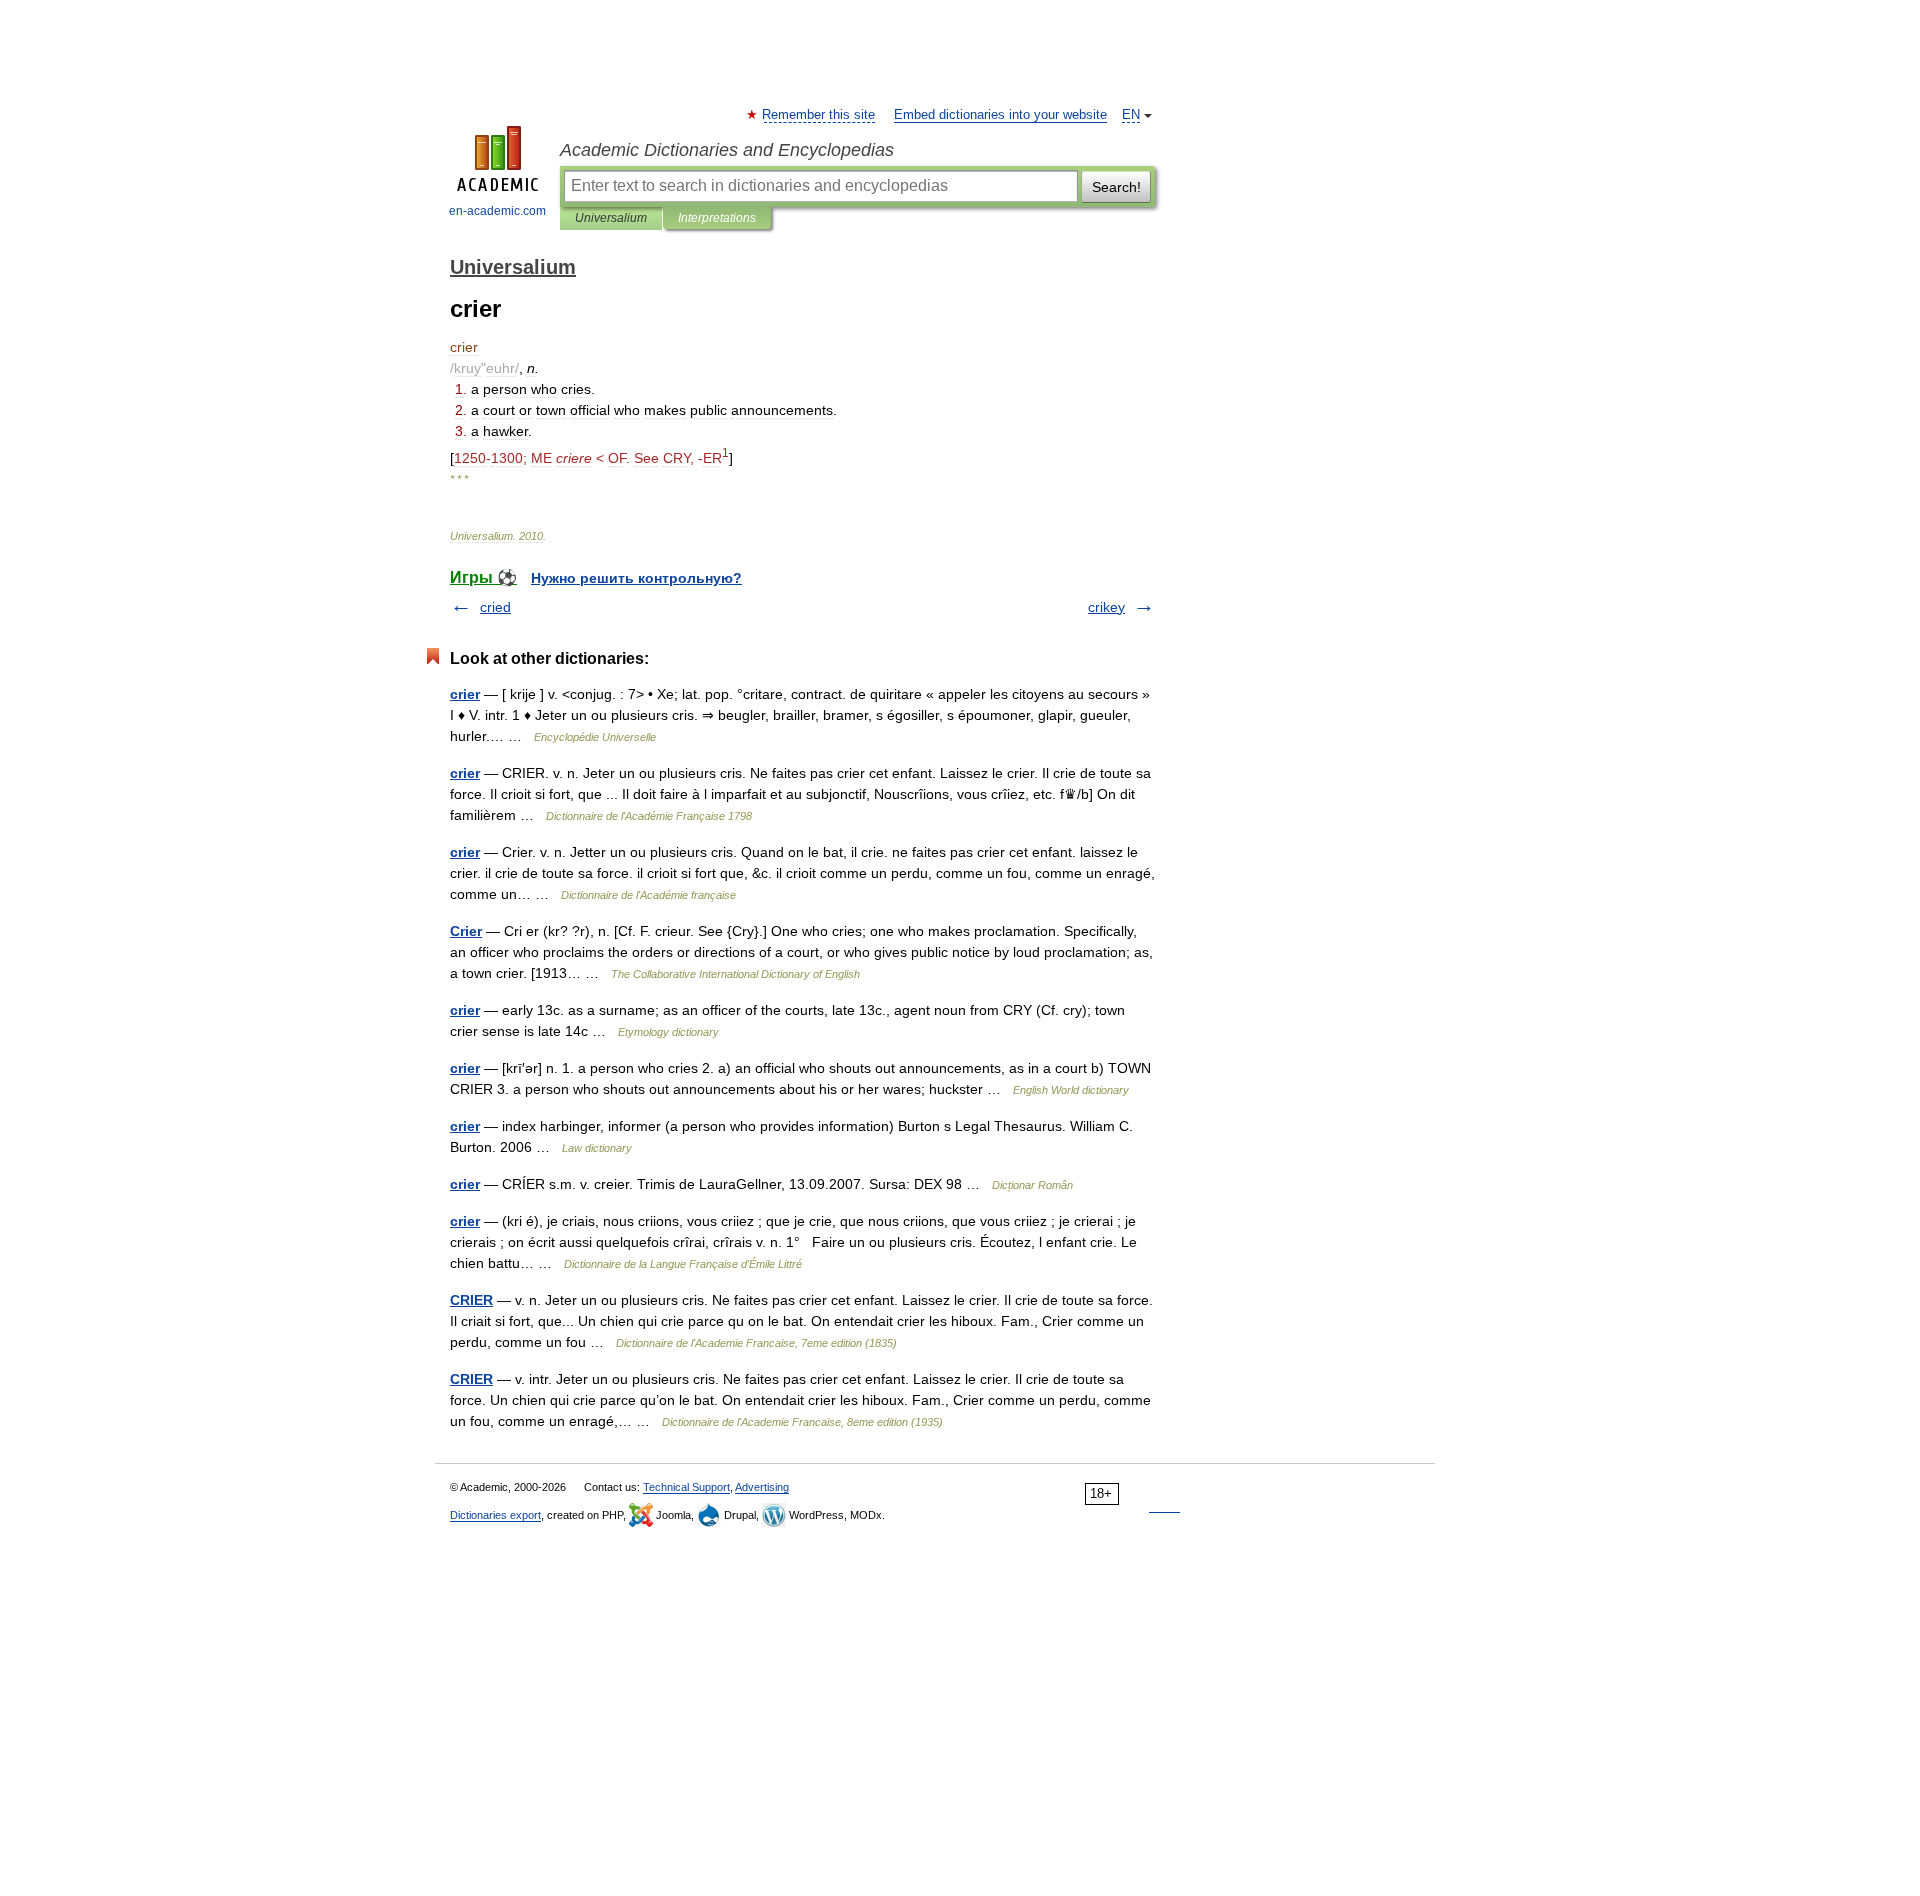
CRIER (471, 1300)
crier (465, 694)
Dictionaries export (495, 1515)
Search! (1116, 187)
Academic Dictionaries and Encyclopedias (727, 150)
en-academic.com (497, 211)
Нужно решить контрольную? (636, 578)
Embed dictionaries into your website (1000, 115)
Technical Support (686, 1487)
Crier (466, 931)
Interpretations (717, 218)
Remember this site (819, 115)
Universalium (611, 218)
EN (1131, 115)
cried (495, 607)
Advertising (762, 1487)
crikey (1106, 607)
